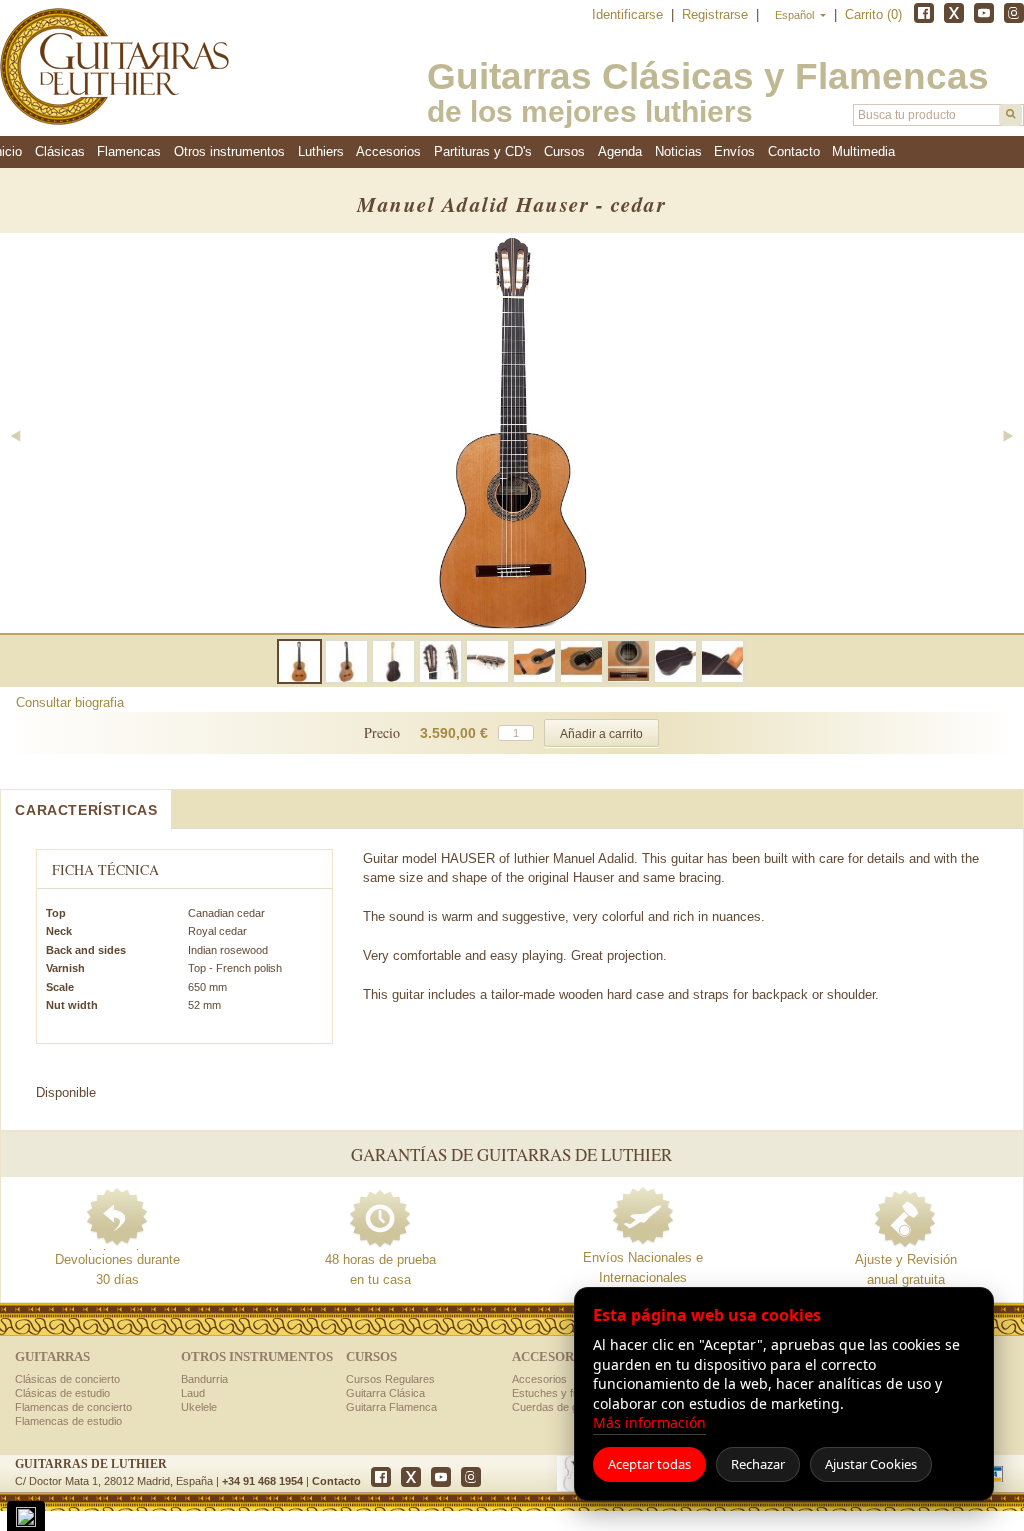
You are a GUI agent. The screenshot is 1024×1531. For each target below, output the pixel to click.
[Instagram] (1014, 13)
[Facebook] (924, 13)
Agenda (620, 151)
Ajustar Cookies (871, 1464)
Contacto (336, 1481)
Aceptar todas (649, 1464)
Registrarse (717, 14)
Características (86, 810)
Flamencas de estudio (68, 1421)
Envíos (734, 151)
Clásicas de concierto (67, 1379)
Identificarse (629, 14)
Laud (193, 1393)
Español (796, 15)
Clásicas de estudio (62, 1393)
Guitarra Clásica (385, 1393)
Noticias (678, 151)
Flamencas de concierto (73, 1407)
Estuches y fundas (557, 1393)
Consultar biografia (70, 702)
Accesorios (539, 1379)
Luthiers (321, 151)
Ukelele (199, 1407)
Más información (649, 1422)
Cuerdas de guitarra (560, 1407)
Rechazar (758, 1464)
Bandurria (204, 1379)
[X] (954, 13)
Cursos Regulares (390, 1379)
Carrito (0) (873, 14)
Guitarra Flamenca (391, 1407)
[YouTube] (984, 13)
